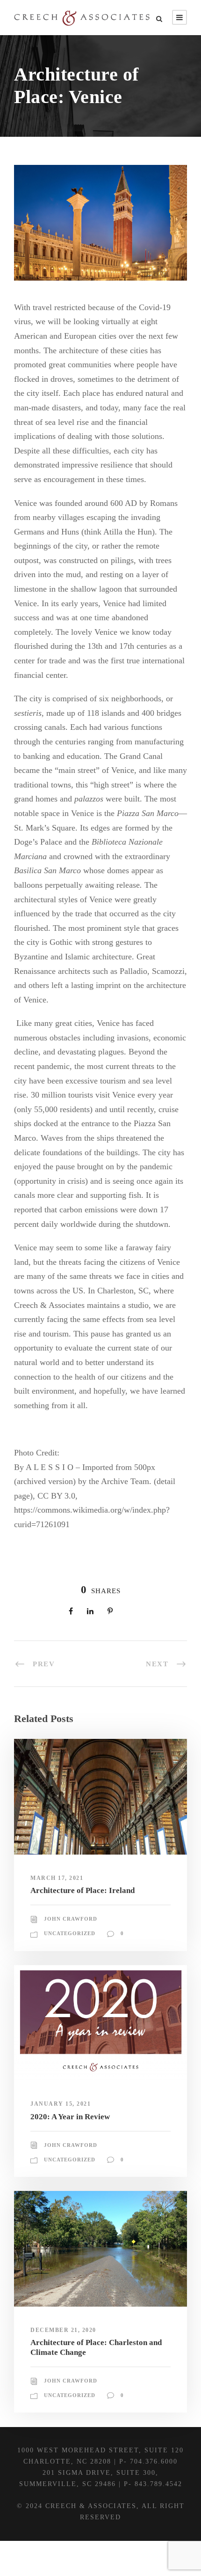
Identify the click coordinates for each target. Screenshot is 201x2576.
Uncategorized (70, 1933)
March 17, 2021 (57, 1878)
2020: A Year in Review (70, 2117)
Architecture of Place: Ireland (83, 1890)
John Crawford (71, 1919)
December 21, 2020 (63, 2330)
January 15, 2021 (61, 2104)
